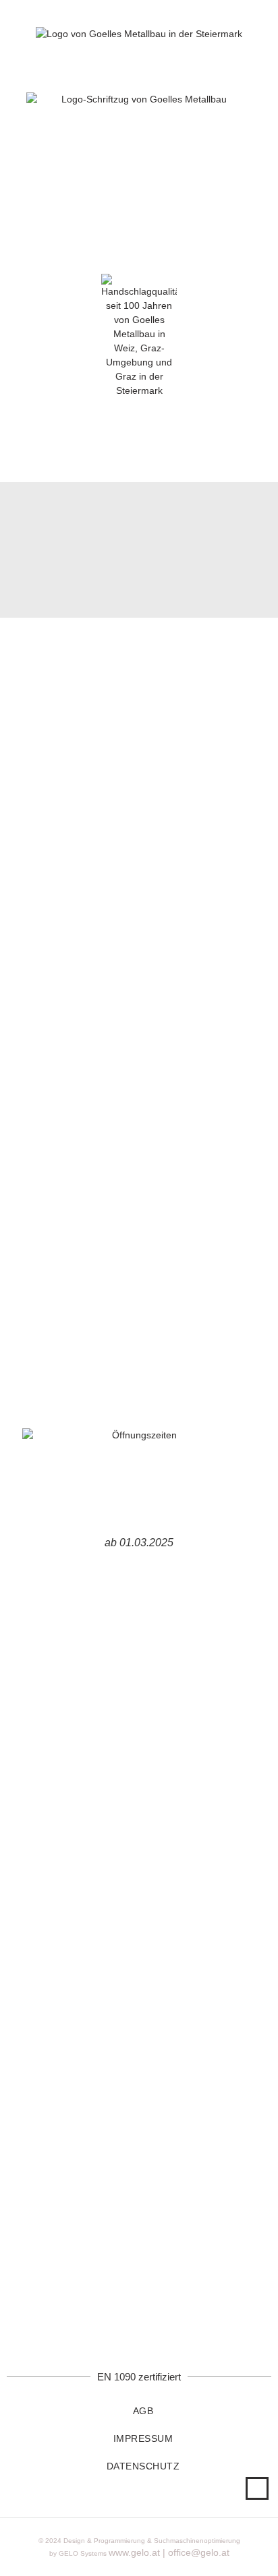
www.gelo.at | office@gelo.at (169, 2552)
